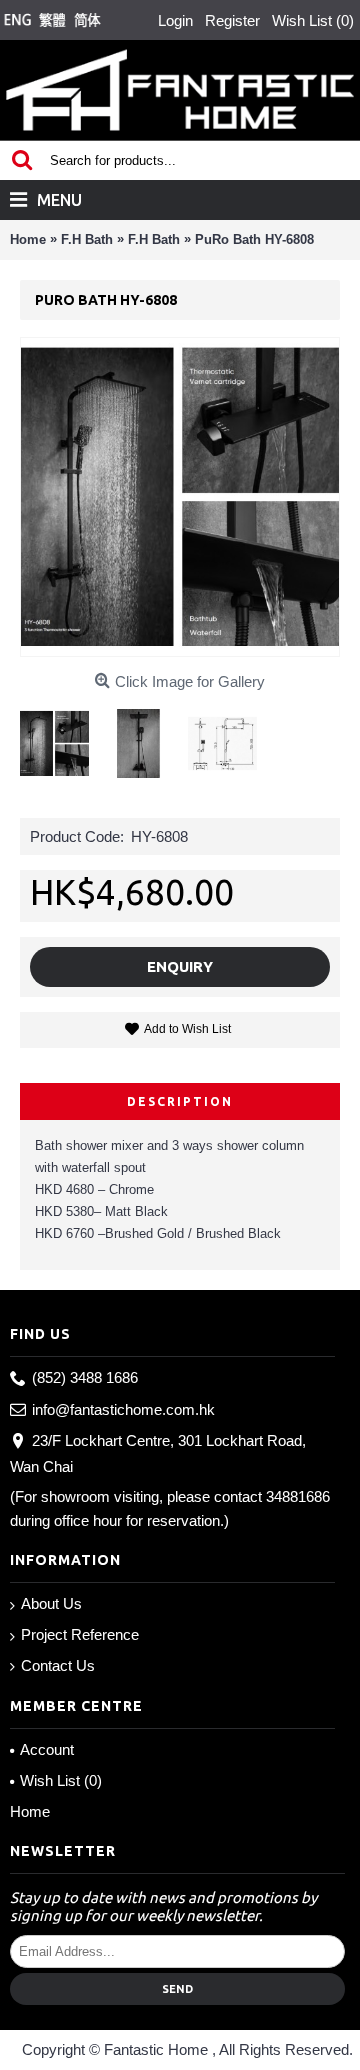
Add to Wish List (187, 1029)
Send (177, 1989)
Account (47, 1749)
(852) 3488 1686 (85, 1377)
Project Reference (80, 1634)
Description (180, 1101)
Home (30, 1811)
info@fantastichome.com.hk (123, 1409)
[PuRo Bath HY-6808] (62, 736)
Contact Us (58, 1665)
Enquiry (180, 966)
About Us (51, 1603)
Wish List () (61, 1780)
